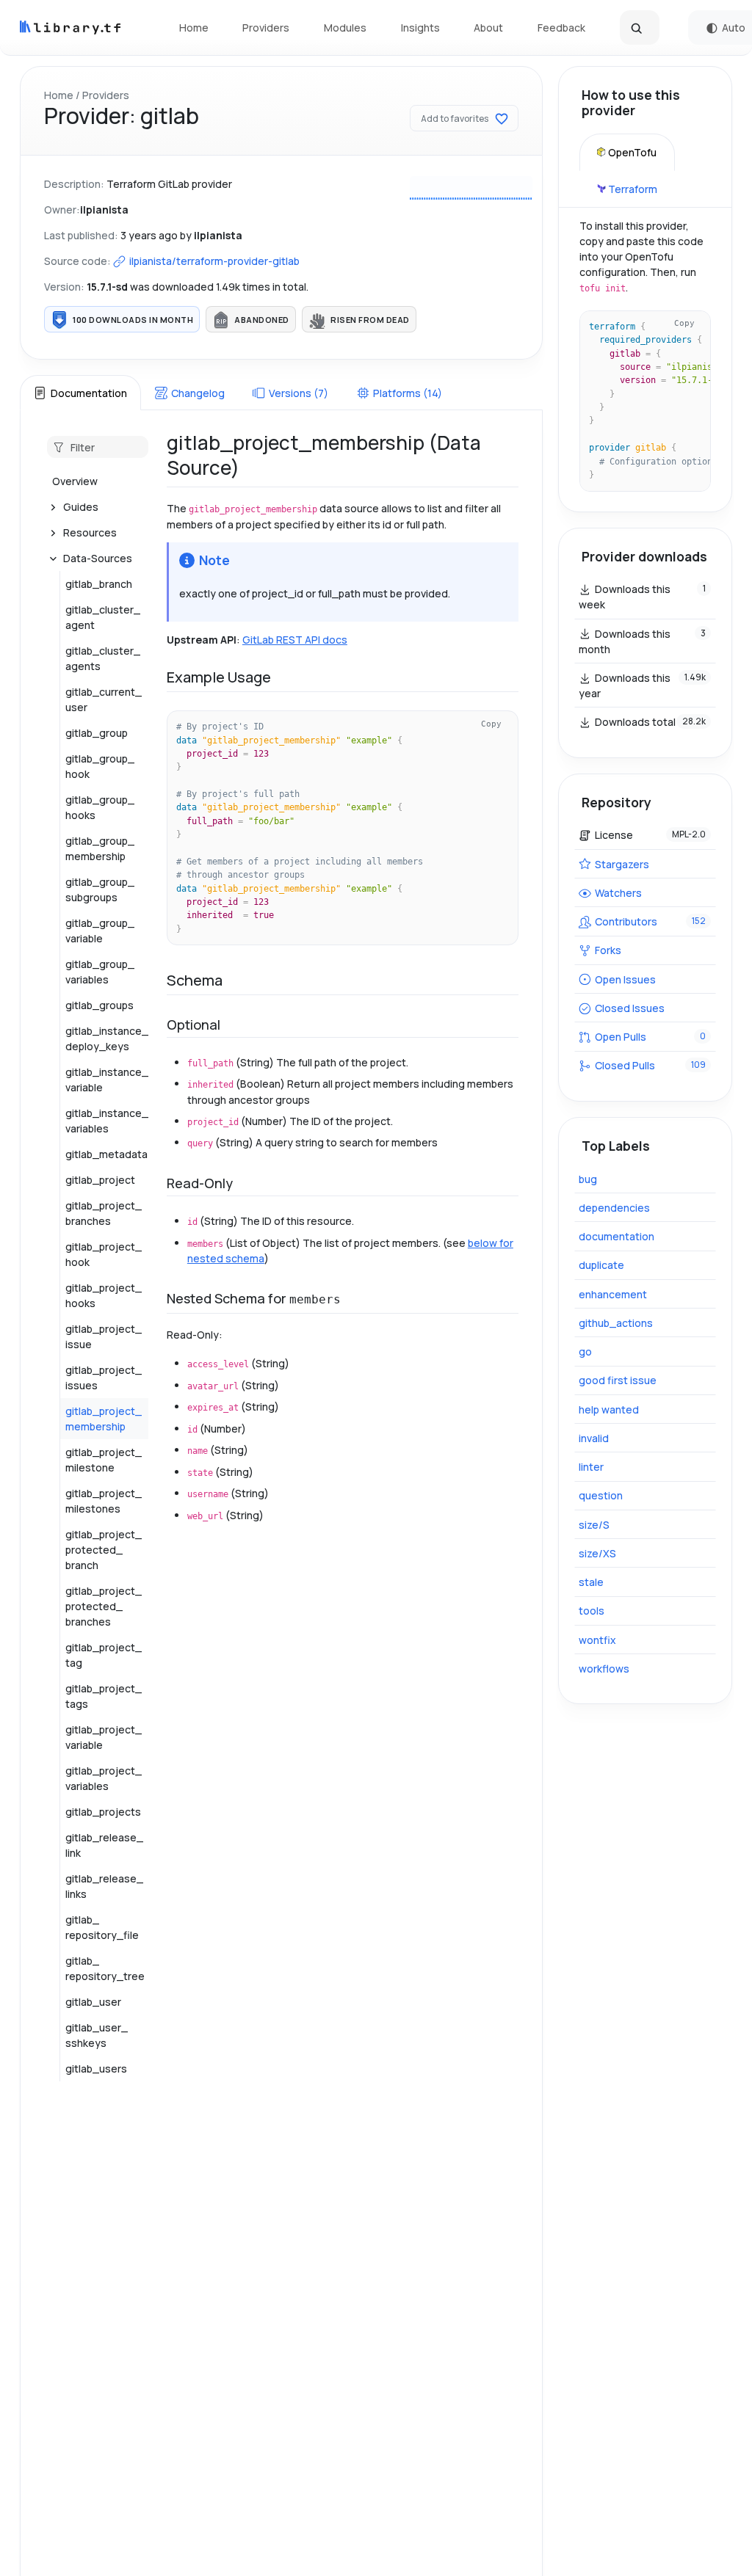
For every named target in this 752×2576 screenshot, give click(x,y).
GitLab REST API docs (295, 640)
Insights (420, 28)
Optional (194, 1025)
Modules (345, 28)
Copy (491, 724)
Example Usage (219, 677)
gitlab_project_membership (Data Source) (324, 455)
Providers (266, 28)
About (488, 28)
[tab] (80, 393)
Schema (195, 980)
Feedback (561, 28)
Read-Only (200, 1183)
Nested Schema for (254, 1298)
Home (194, 28)
